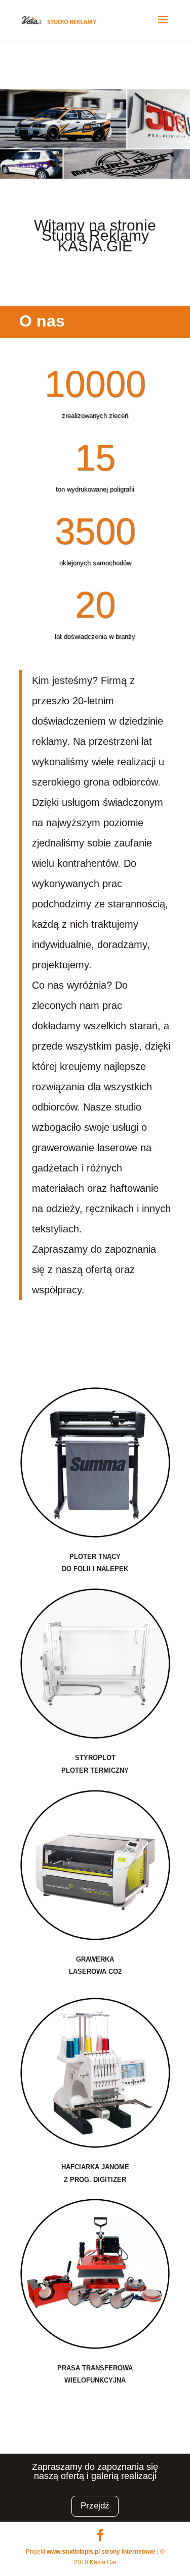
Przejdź (95, 2506)
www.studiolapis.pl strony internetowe (101, 2552)
